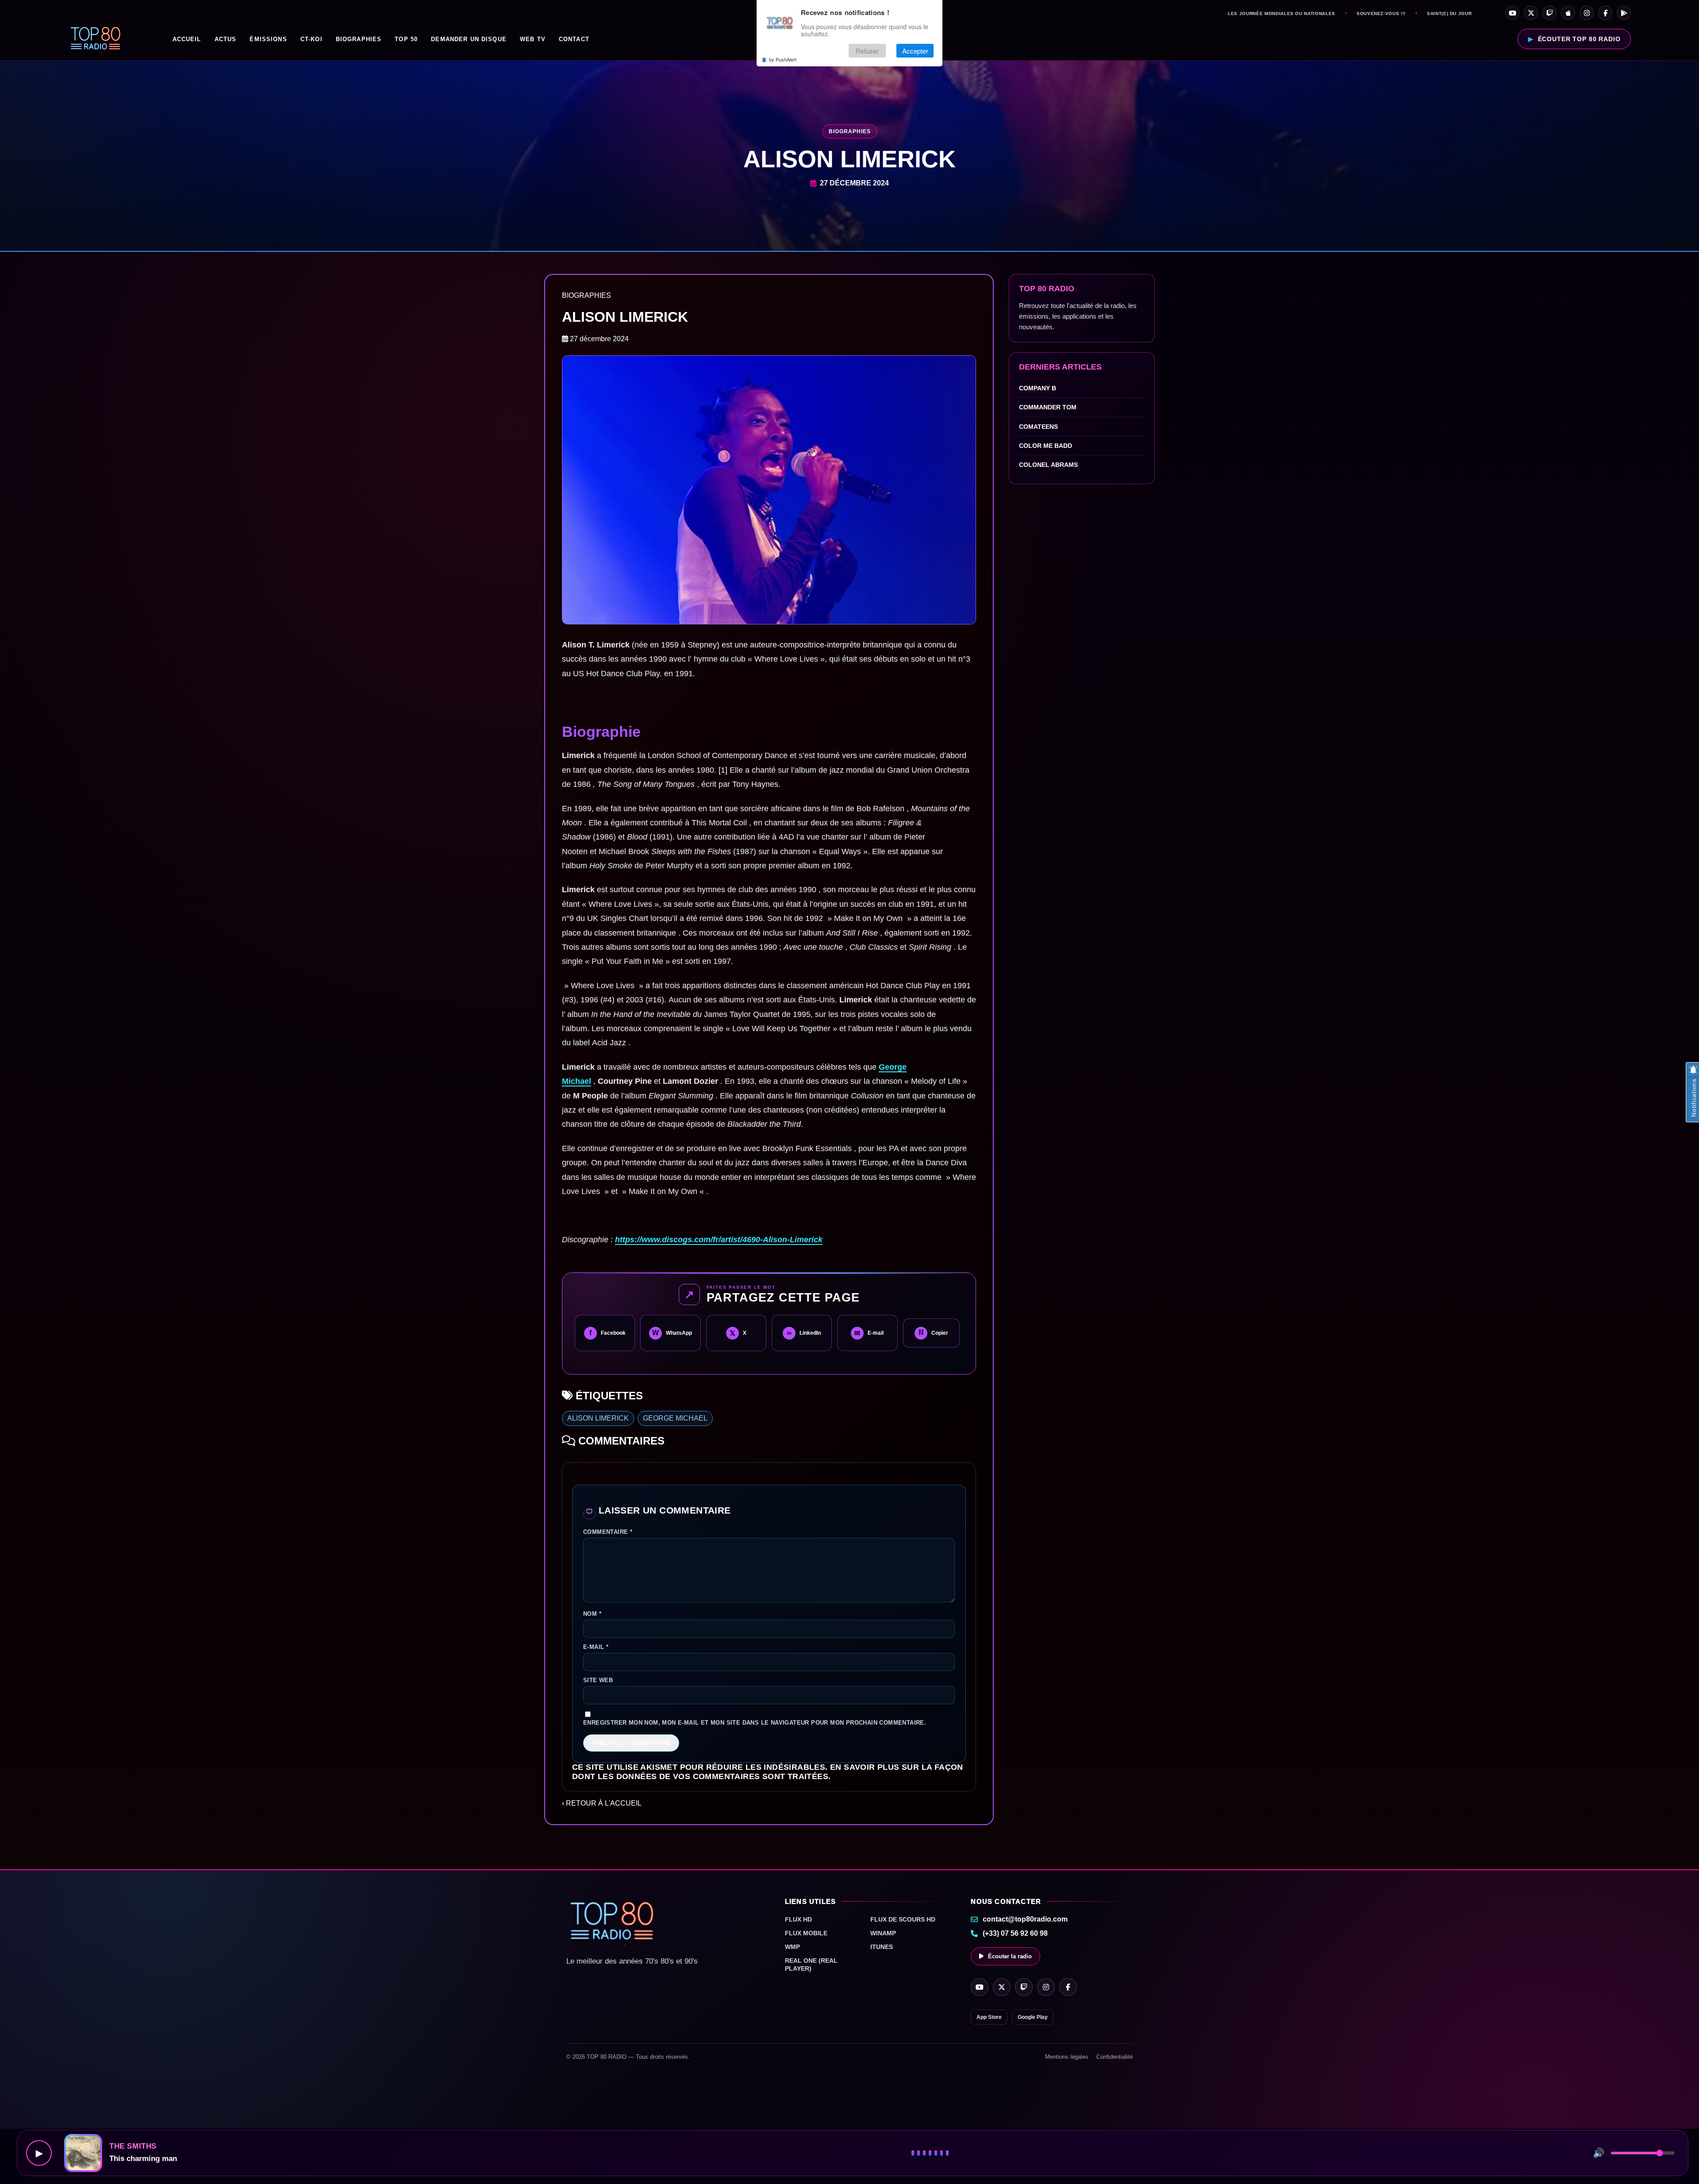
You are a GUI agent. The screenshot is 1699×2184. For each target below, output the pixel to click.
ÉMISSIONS (268, 39)
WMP (792, 1947)
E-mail (596, 1647)
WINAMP (883, 1933)
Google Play (1033, 2017)
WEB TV (533, 39)
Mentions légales (1067, 2057)
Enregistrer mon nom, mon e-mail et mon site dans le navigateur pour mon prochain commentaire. (755, 1723)
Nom (592, 1614)
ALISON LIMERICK (598, 1418)
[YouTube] (1512, 13)
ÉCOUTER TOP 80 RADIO (1579, 39)
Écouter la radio (1010, 1956)
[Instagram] (1587, 13)
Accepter (915, 51)
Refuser (867, 51)
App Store (989, 2017)
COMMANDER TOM (1048, 407)
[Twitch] (1549, 13)
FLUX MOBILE (806, 1933)
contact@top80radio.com (1025, 1919)
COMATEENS (1038, 427)
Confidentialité (1115, 2057)
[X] (1531, 13)
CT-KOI (311, 39)
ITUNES (882, 1947)
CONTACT (574, 39)
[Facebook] (1605, 13)
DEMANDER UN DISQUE (469, 39)
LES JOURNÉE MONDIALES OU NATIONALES (1282, 14)
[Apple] (1568, 13)
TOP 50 (406, 39)
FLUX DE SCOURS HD (903, 1919)
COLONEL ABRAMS (1048, 465)
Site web (598, 1680)
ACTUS (226, 39)
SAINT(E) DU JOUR (1449, 14)
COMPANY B (1038, 388)
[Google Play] (1624, 13)
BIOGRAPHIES (359, 39)
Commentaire (608, 1532)
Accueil (187, 39)
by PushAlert (783, 59)
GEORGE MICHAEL (675, 1418)
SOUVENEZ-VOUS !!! (1381, 14)
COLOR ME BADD (1046, 446)
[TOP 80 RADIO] (96, 39)
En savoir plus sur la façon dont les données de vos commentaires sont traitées (768, 1772)
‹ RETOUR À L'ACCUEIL (602, 1803)
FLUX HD (798, 1919)
